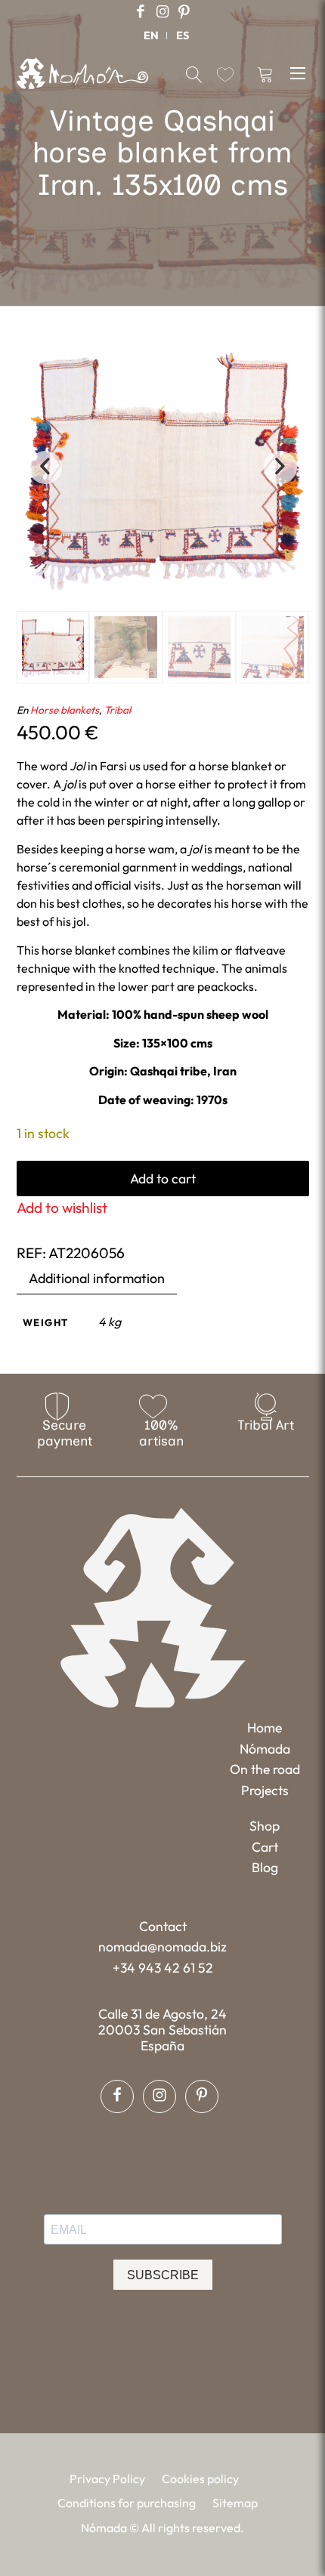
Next (280, 467)
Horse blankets (65, 710)
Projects (265, 1790)
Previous (45, 467)
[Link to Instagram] (162, 12)
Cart (265, 1847)
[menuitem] (152, 35)
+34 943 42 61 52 (163, 1968)
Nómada (265, 1749)
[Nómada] (82, 73)
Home (265, 1728)
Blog (265, 1867)
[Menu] (300, 72)
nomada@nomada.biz (162, 1947)
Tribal (118, 710)
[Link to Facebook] (141, 12)
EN (151, 35)
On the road (265, 1769)
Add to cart (163, 1178)
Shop (265, 1826)
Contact (163, 1926)
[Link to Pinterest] (184, 12)
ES (183, 35)
